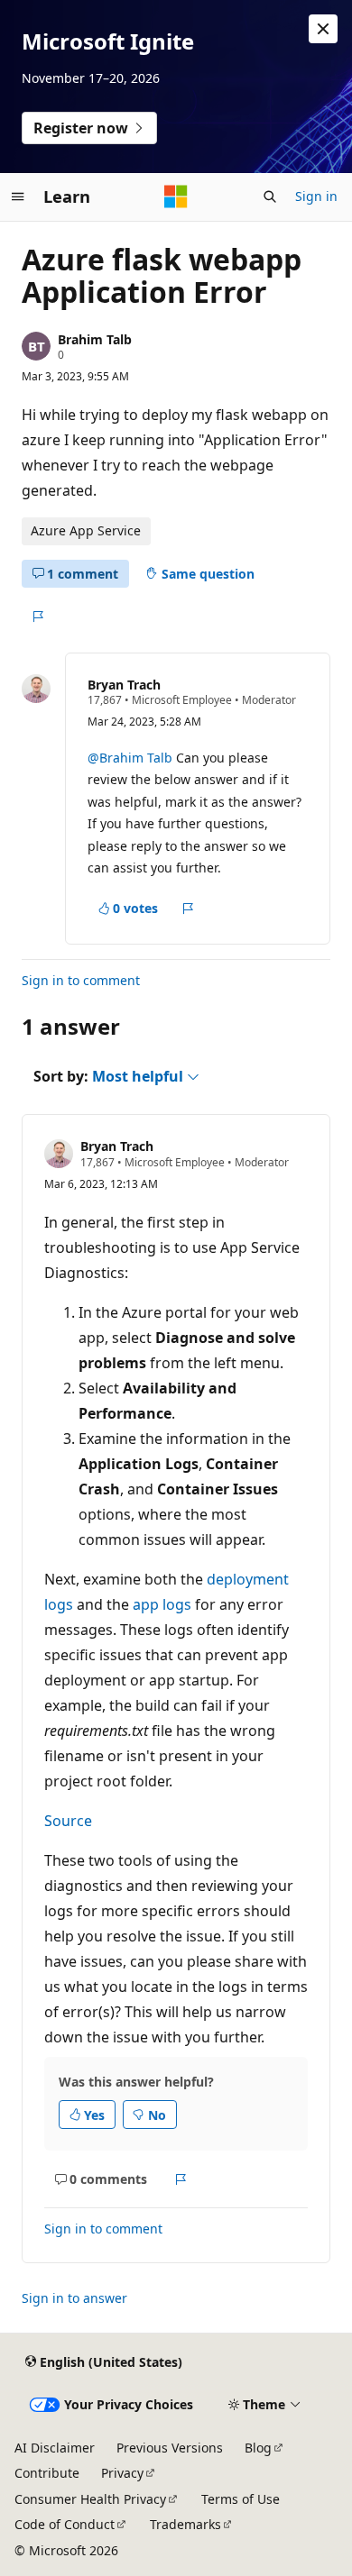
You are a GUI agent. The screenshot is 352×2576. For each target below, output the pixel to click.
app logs (162, 1604)
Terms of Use (241, 2499)
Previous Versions (170, 2448)
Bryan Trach (124, 685)
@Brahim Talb (132, 758)
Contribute (47, 2473)
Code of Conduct (65, 2524)
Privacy (122, 2473)
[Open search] (270, 196)
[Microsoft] (176, 196)
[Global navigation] (18, 196)
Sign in (316, 196)
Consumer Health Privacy (90, 2499)
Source (68, 1821)
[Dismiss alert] (323, 29)
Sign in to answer (74, 2298)
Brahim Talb (95, 339)
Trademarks (185, 2524)
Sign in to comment (81, 980)
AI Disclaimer (55, 2448)
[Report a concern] (37, 617)
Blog (258, 2448)
